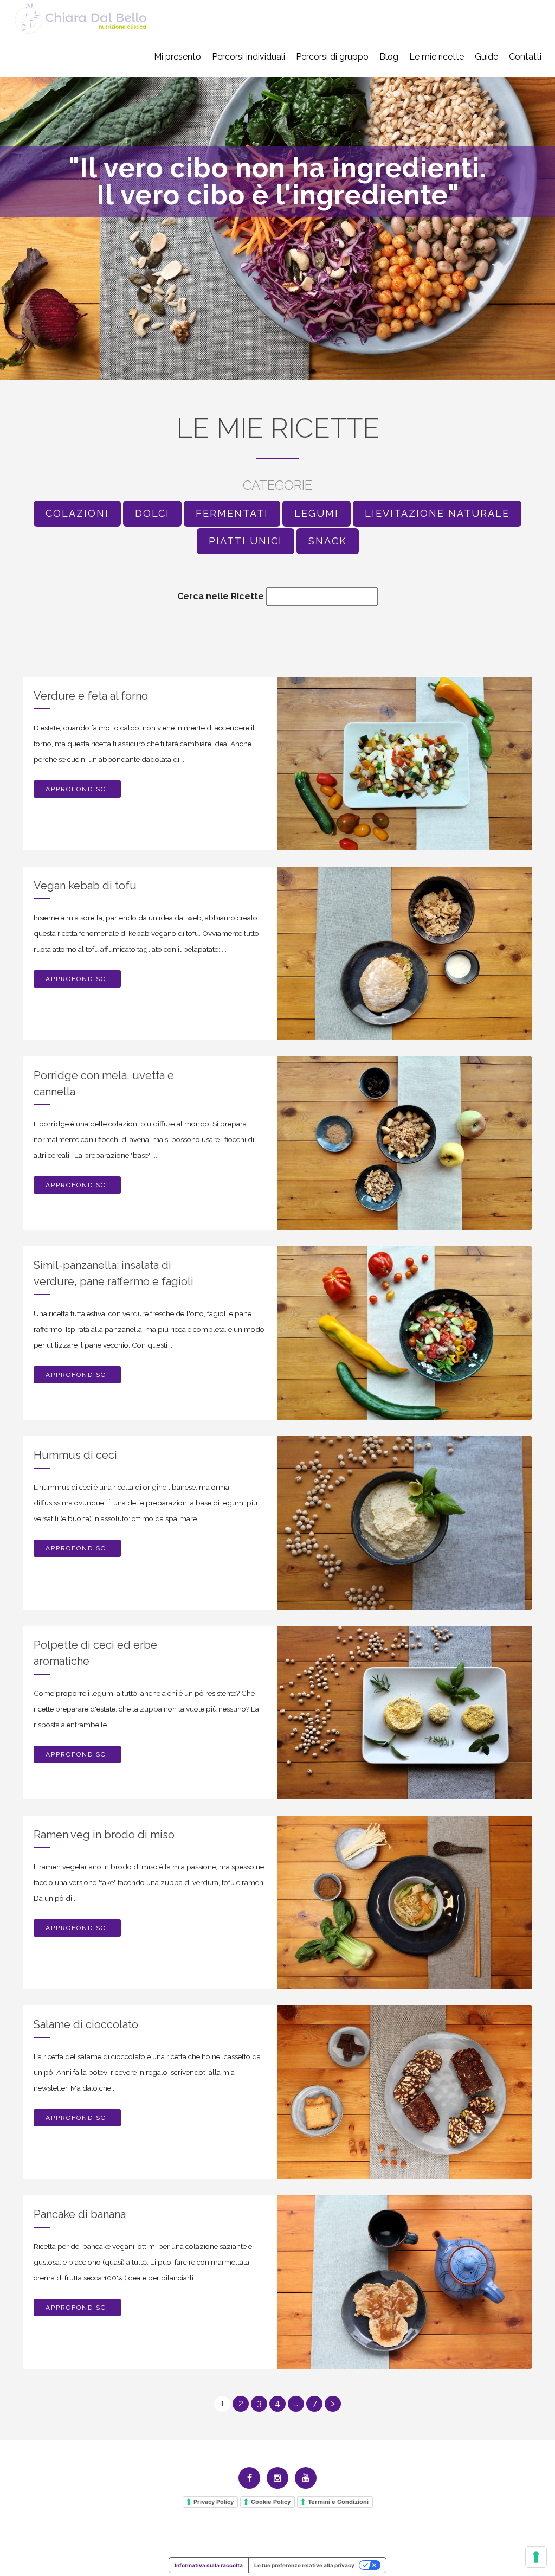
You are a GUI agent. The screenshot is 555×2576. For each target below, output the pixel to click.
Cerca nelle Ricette (221, 596)
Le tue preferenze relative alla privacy (304, 2565)
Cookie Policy (271, 2502)
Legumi (317, 513)
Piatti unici (246, 541)
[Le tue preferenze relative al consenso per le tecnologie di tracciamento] (536, 2557)
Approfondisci (77, 789)
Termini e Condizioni (338, 2502)
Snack (328, 541)
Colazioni (77, 513)
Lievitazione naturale (437, 513)
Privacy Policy (214, 2502)
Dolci (152, 513)
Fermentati (232, 513)
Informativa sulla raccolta (209, 2565)
